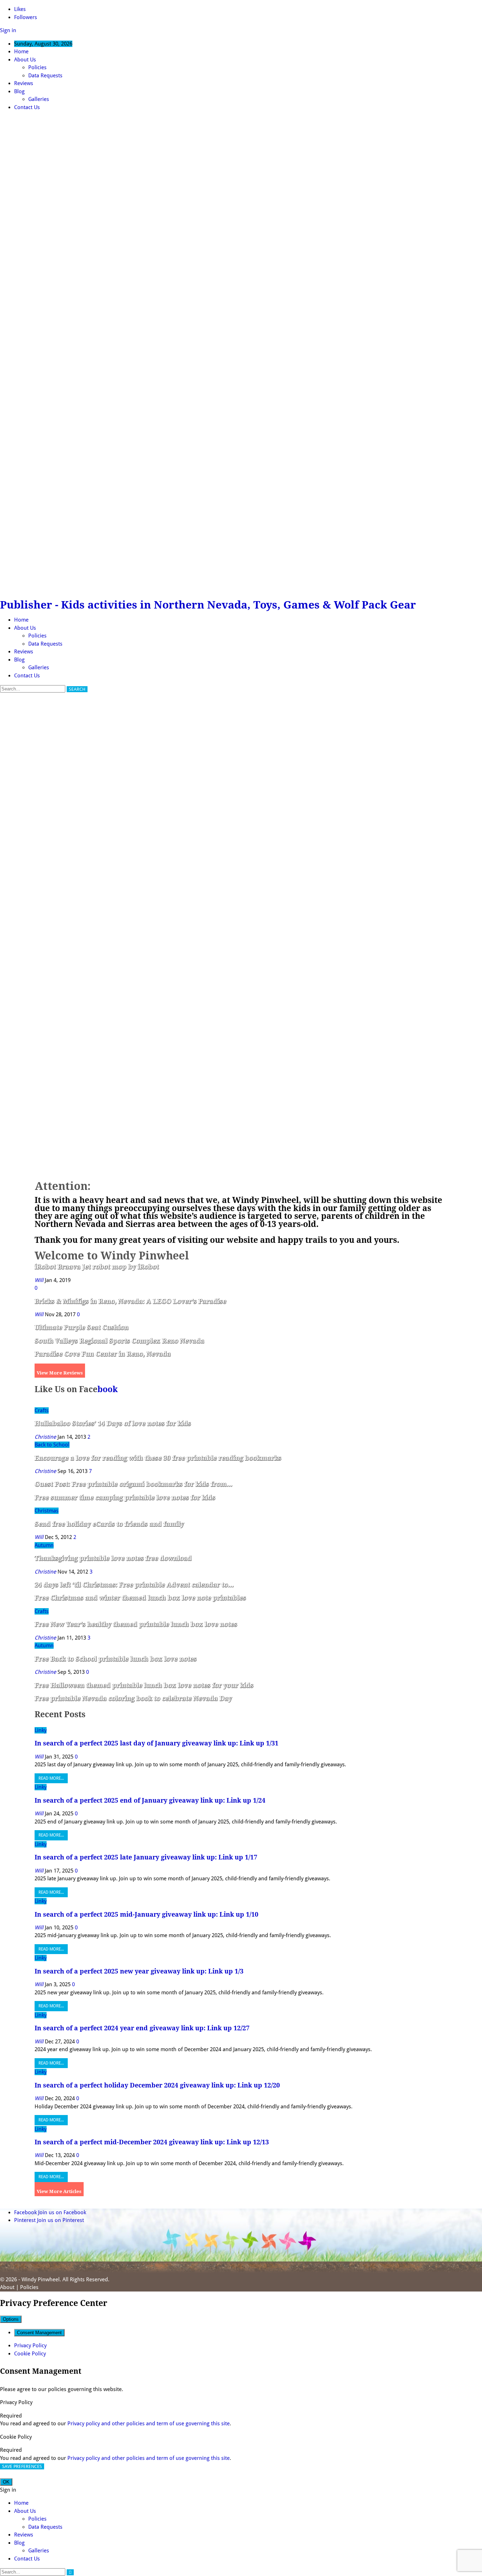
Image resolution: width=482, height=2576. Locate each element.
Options (11, 2319)
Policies (37, 67)
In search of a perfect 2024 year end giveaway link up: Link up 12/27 (142, 2028)
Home (21, 52)
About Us (25, 60)
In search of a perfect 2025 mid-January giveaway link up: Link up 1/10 (146, 1914)
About (7, 2287)
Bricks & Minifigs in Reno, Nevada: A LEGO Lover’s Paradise (130, 1301)
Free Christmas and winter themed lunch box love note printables (140, 1598)
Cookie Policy (30, 2354)
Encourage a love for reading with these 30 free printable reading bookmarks (158, 1458)
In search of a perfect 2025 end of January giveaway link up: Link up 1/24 (150, 1800)
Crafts (42, 1410)
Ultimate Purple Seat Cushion (82, 1327)
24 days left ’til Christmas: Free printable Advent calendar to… (134, 1585)
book (108, 1389)
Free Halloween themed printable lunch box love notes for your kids (144, 1685)
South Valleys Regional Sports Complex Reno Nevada (119, 1341)
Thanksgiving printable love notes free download (113, 1558)
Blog (19, 91)
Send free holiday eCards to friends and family (109, 1524)
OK (6, 2482)
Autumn (44, 1545)
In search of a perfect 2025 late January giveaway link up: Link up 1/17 (146, 1857)
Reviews (24, 83)
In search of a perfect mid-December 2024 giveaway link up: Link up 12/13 (152, 2142)
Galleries (39, 99)
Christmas (47, 1511)
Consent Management (39, 2333)
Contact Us (27, 107)
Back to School (52, 1445)
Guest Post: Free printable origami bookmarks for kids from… (133, 1484)
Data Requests (45, 76)
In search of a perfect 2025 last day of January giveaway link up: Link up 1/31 (156, 1743)
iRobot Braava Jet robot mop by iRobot (97, 1267)
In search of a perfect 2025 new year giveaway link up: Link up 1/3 (139, 1971)
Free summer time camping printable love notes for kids (125, 1497)
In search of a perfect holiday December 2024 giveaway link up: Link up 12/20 (157, 2085)
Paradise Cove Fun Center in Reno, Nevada (103, 1354)
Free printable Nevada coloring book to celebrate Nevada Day (133, 1698)
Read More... (51, 1778)
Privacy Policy (30, 2346)
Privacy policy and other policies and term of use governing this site (149, 2424)
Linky (41, 1730)
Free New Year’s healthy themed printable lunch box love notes (136, 1624)
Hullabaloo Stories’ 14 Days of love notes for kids (113, 1423)
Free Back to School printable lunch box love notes (116, 1659)
